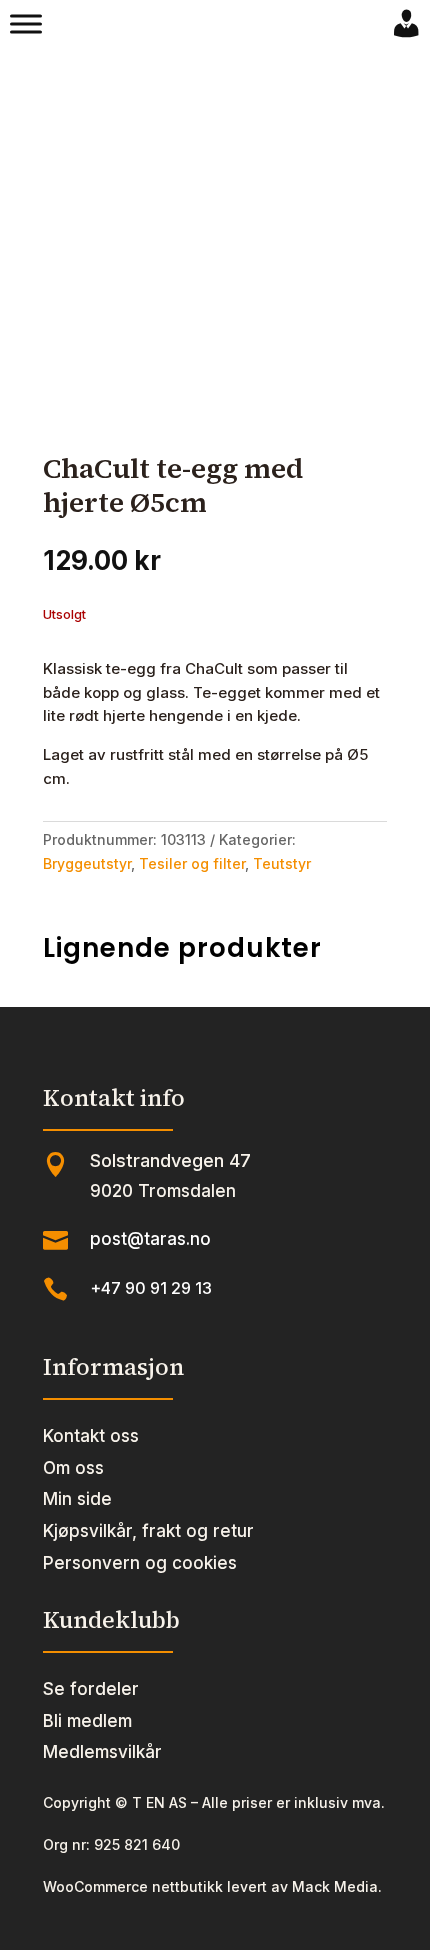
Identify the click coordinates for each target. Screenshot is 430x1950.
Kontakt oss (91, 1436)
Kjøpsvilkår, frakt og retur (148, 1531)
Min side (77, 1499)
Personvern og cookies (140, 1563)
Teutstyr (282, 863)
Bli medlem (87, 1721)
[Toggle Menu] (26, 24)
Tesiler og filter (192, 863)
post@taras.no (150, 1239)
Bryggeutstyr (87, 863)
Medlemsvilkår (102, 1752)
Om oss (73, 1468)
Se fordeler (91, 1689)
